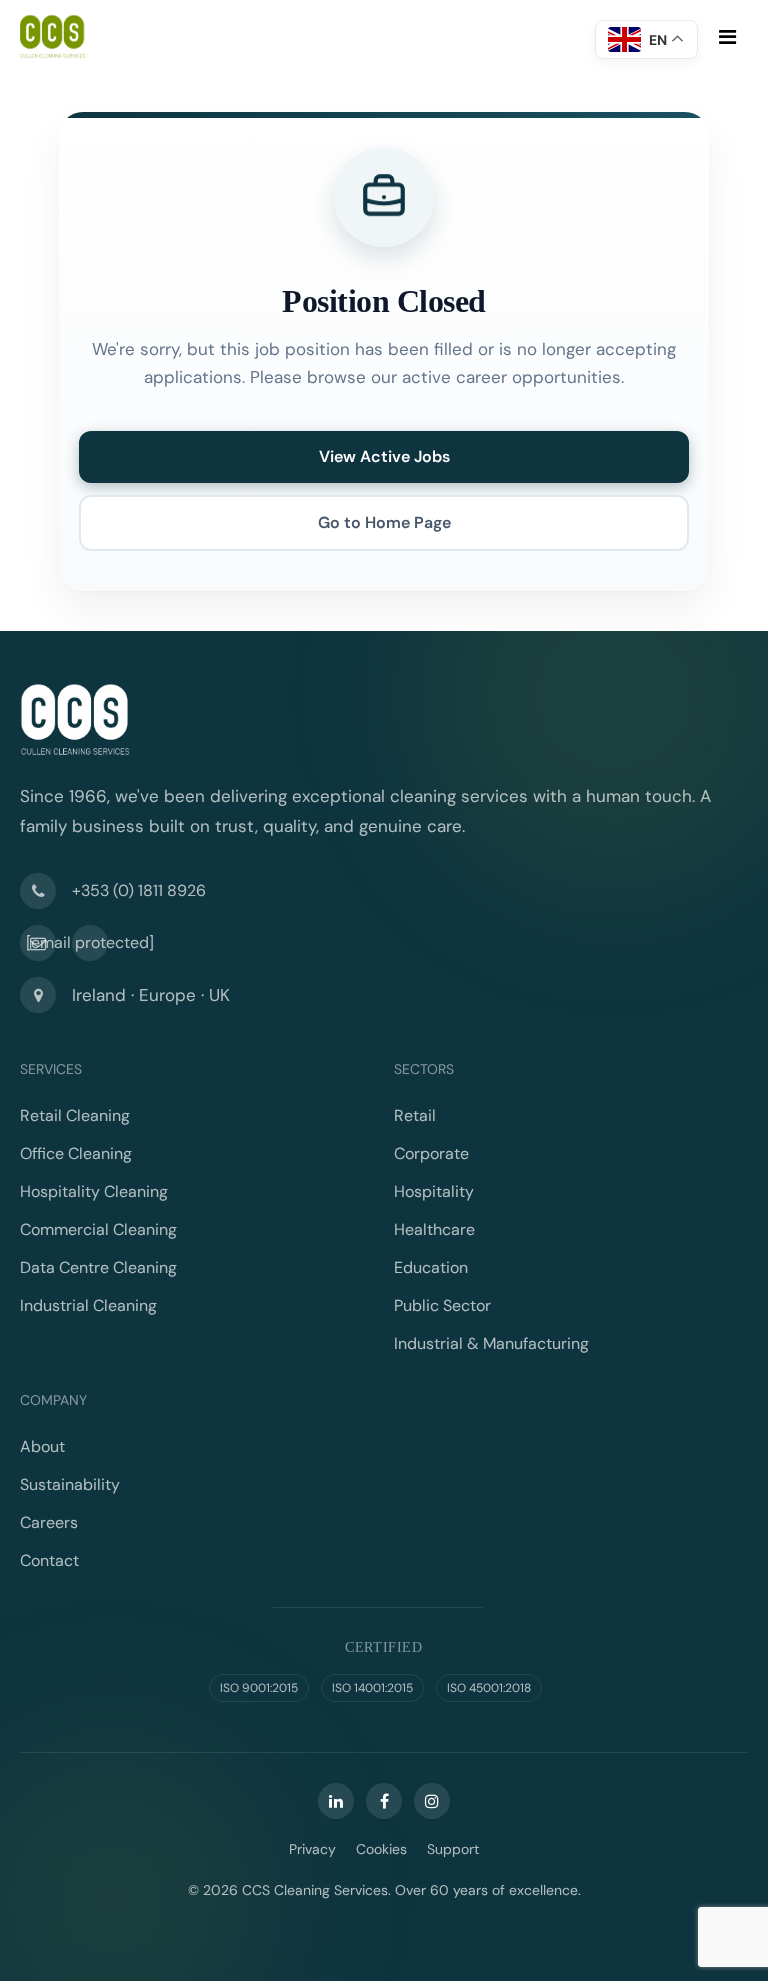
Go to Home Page (384, 522)
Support (453, 1849)
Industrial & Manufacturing (491, 1343)
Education (431, 1267)
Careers (49, 1522)
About (42, 1446)
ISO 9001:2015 (259, 1688)
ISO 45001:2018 (489, 1688)
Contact (49, 1560)
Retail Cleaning (75, 1115)
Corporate (431, 1153)
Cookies (381, 1849)
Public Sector (442, 1305)
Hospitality (434, 1191)
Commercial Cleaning (98, 1229)
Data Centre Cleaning (98, 1267)
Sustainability (70, 1484)
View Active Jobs (384, 456)
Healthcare (434, 1229)
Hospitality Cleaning (94, 1191)
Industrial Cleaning (88, 1305)
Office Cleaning (76, 1153)
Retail (415, 1115)
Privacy (312, 1849)
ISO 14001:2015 (372, 1688)
